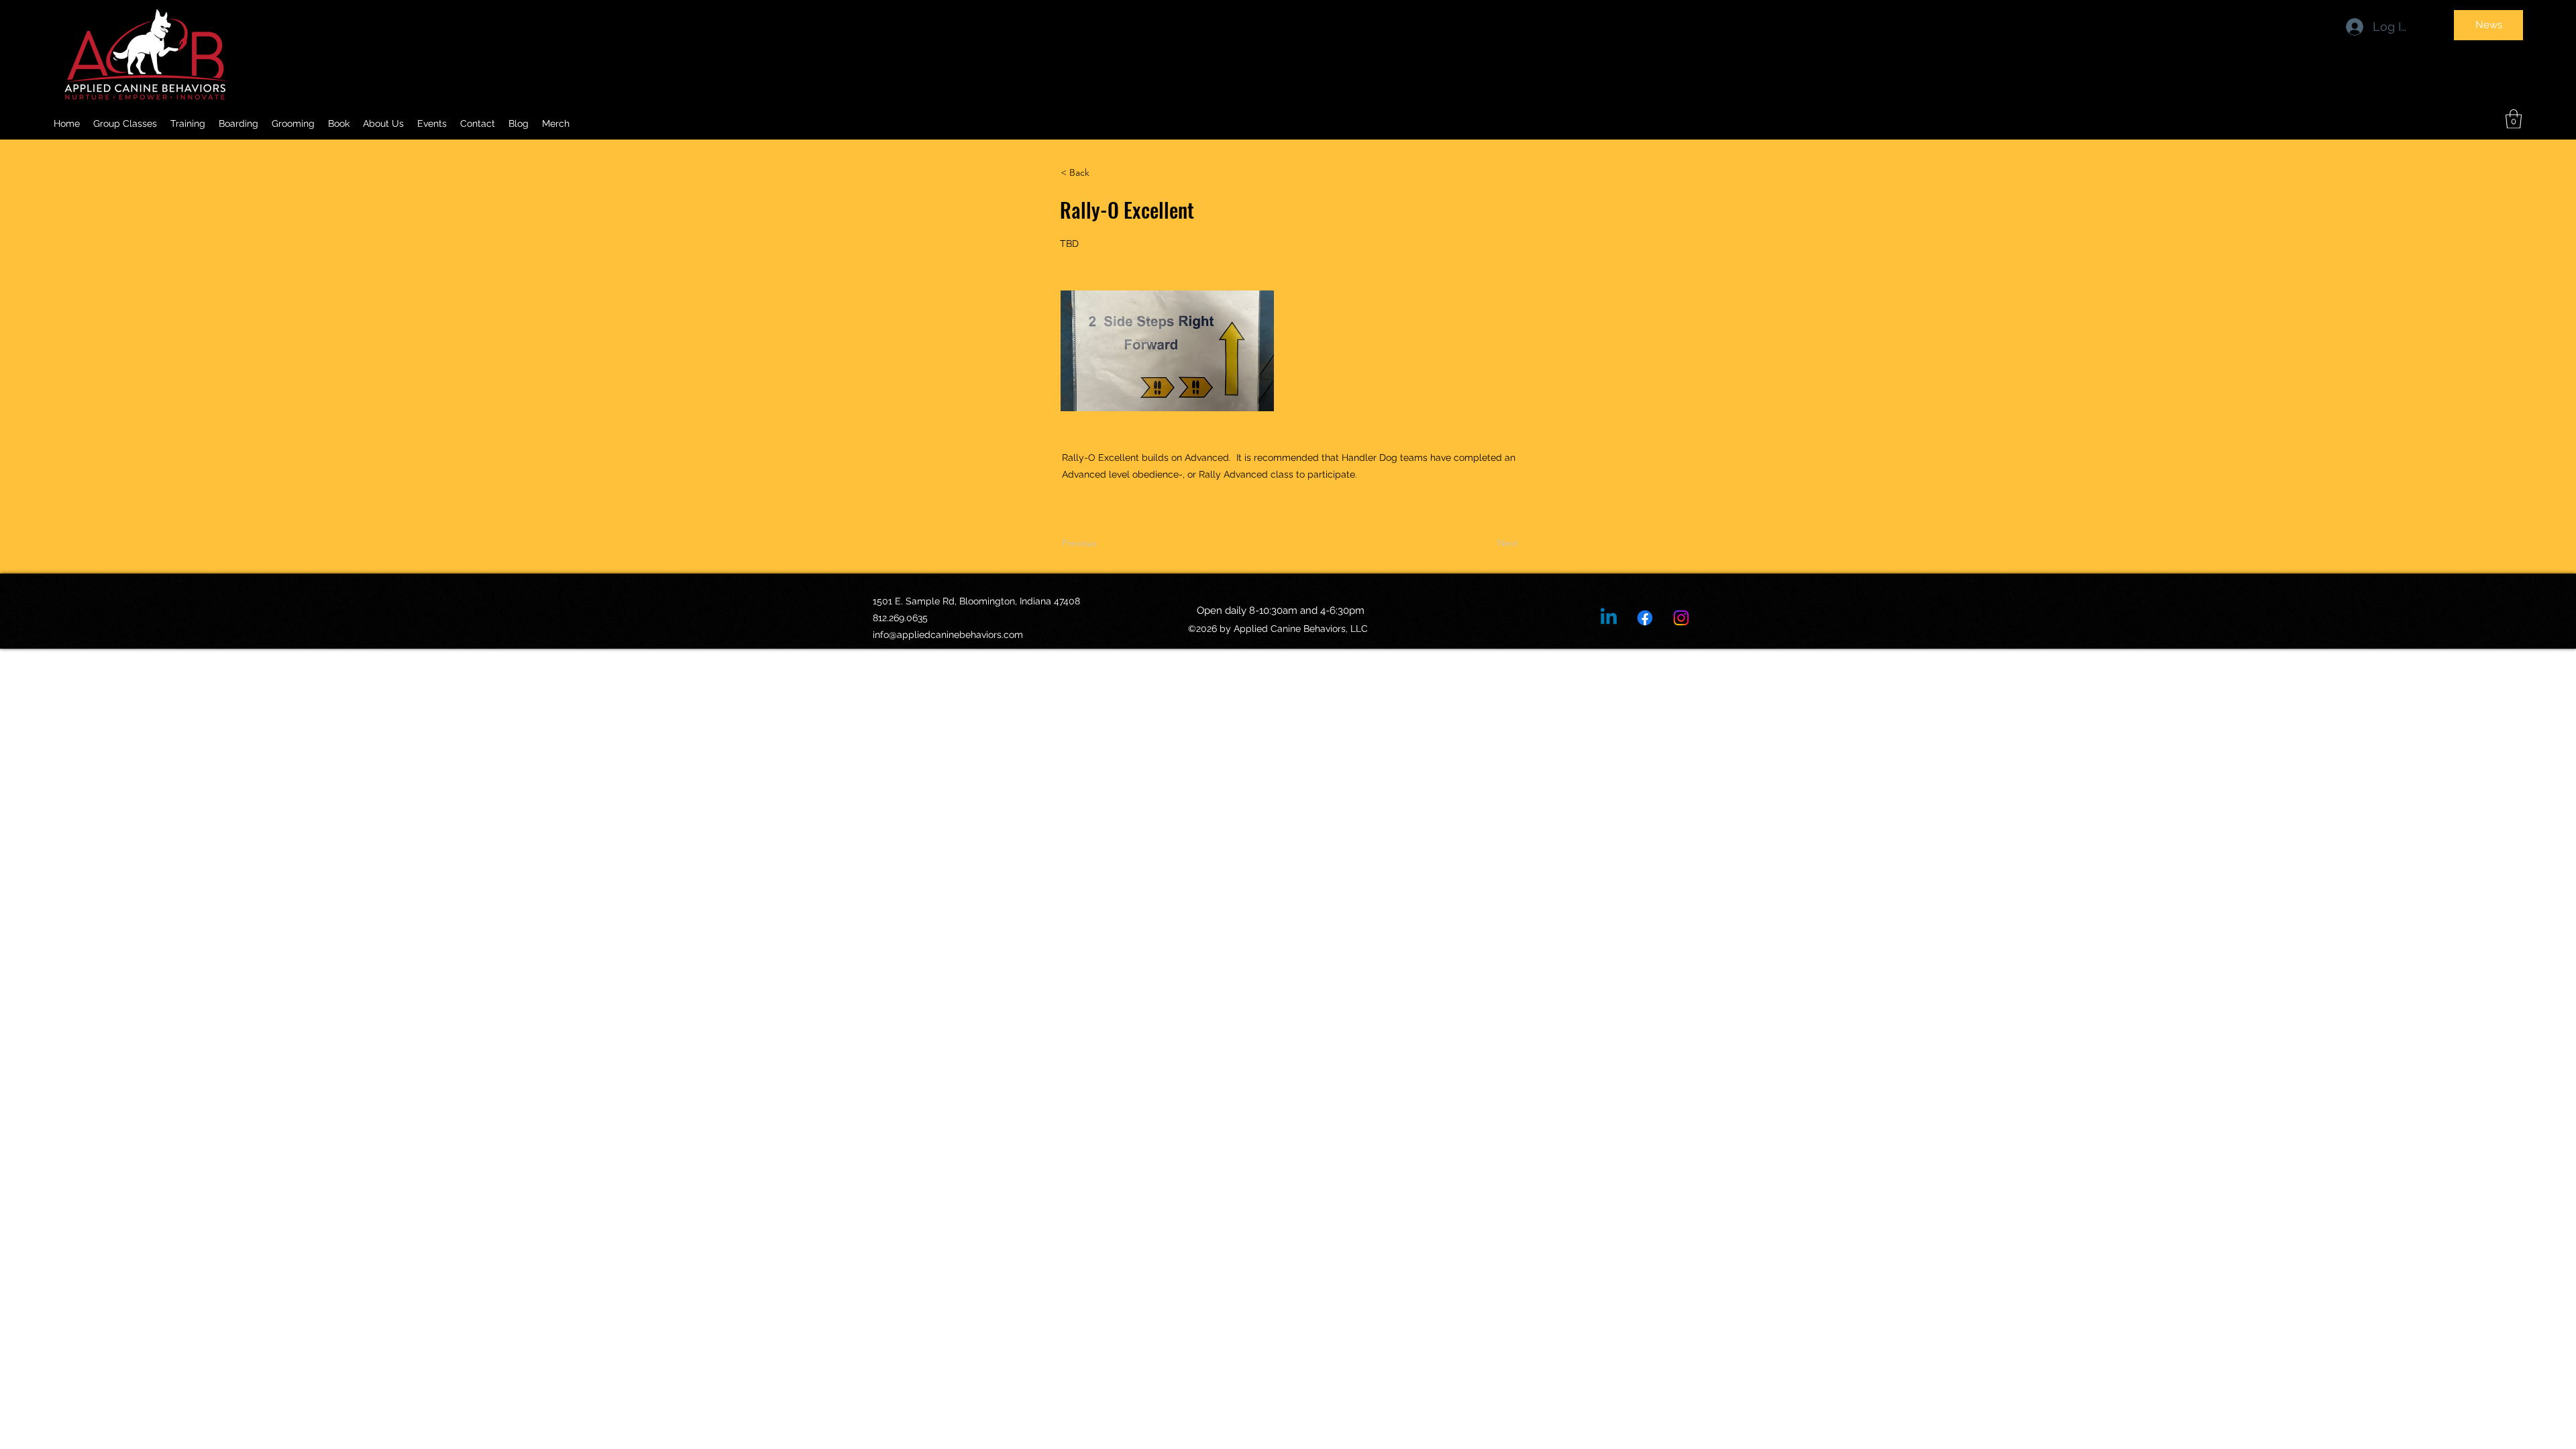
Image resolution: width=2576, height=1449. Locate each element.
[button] (383, 123)
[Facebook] (1645, 618)
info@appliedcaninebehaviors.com (948, 635)
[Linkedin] (1609, 618)
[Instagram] (1681, 618)
